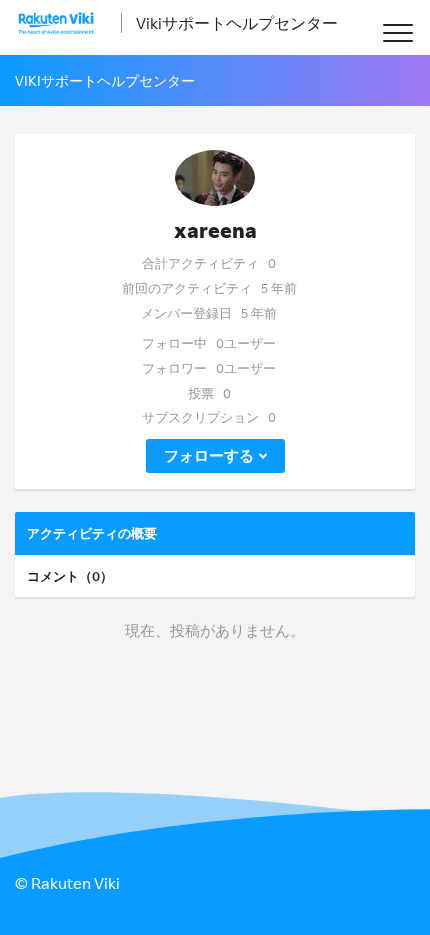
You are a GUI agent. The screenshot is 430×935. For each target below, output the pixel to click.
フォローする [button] (209, 455)
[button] (397, 32)
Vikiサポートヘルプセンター (237, 23)
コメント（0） (70, 576)
